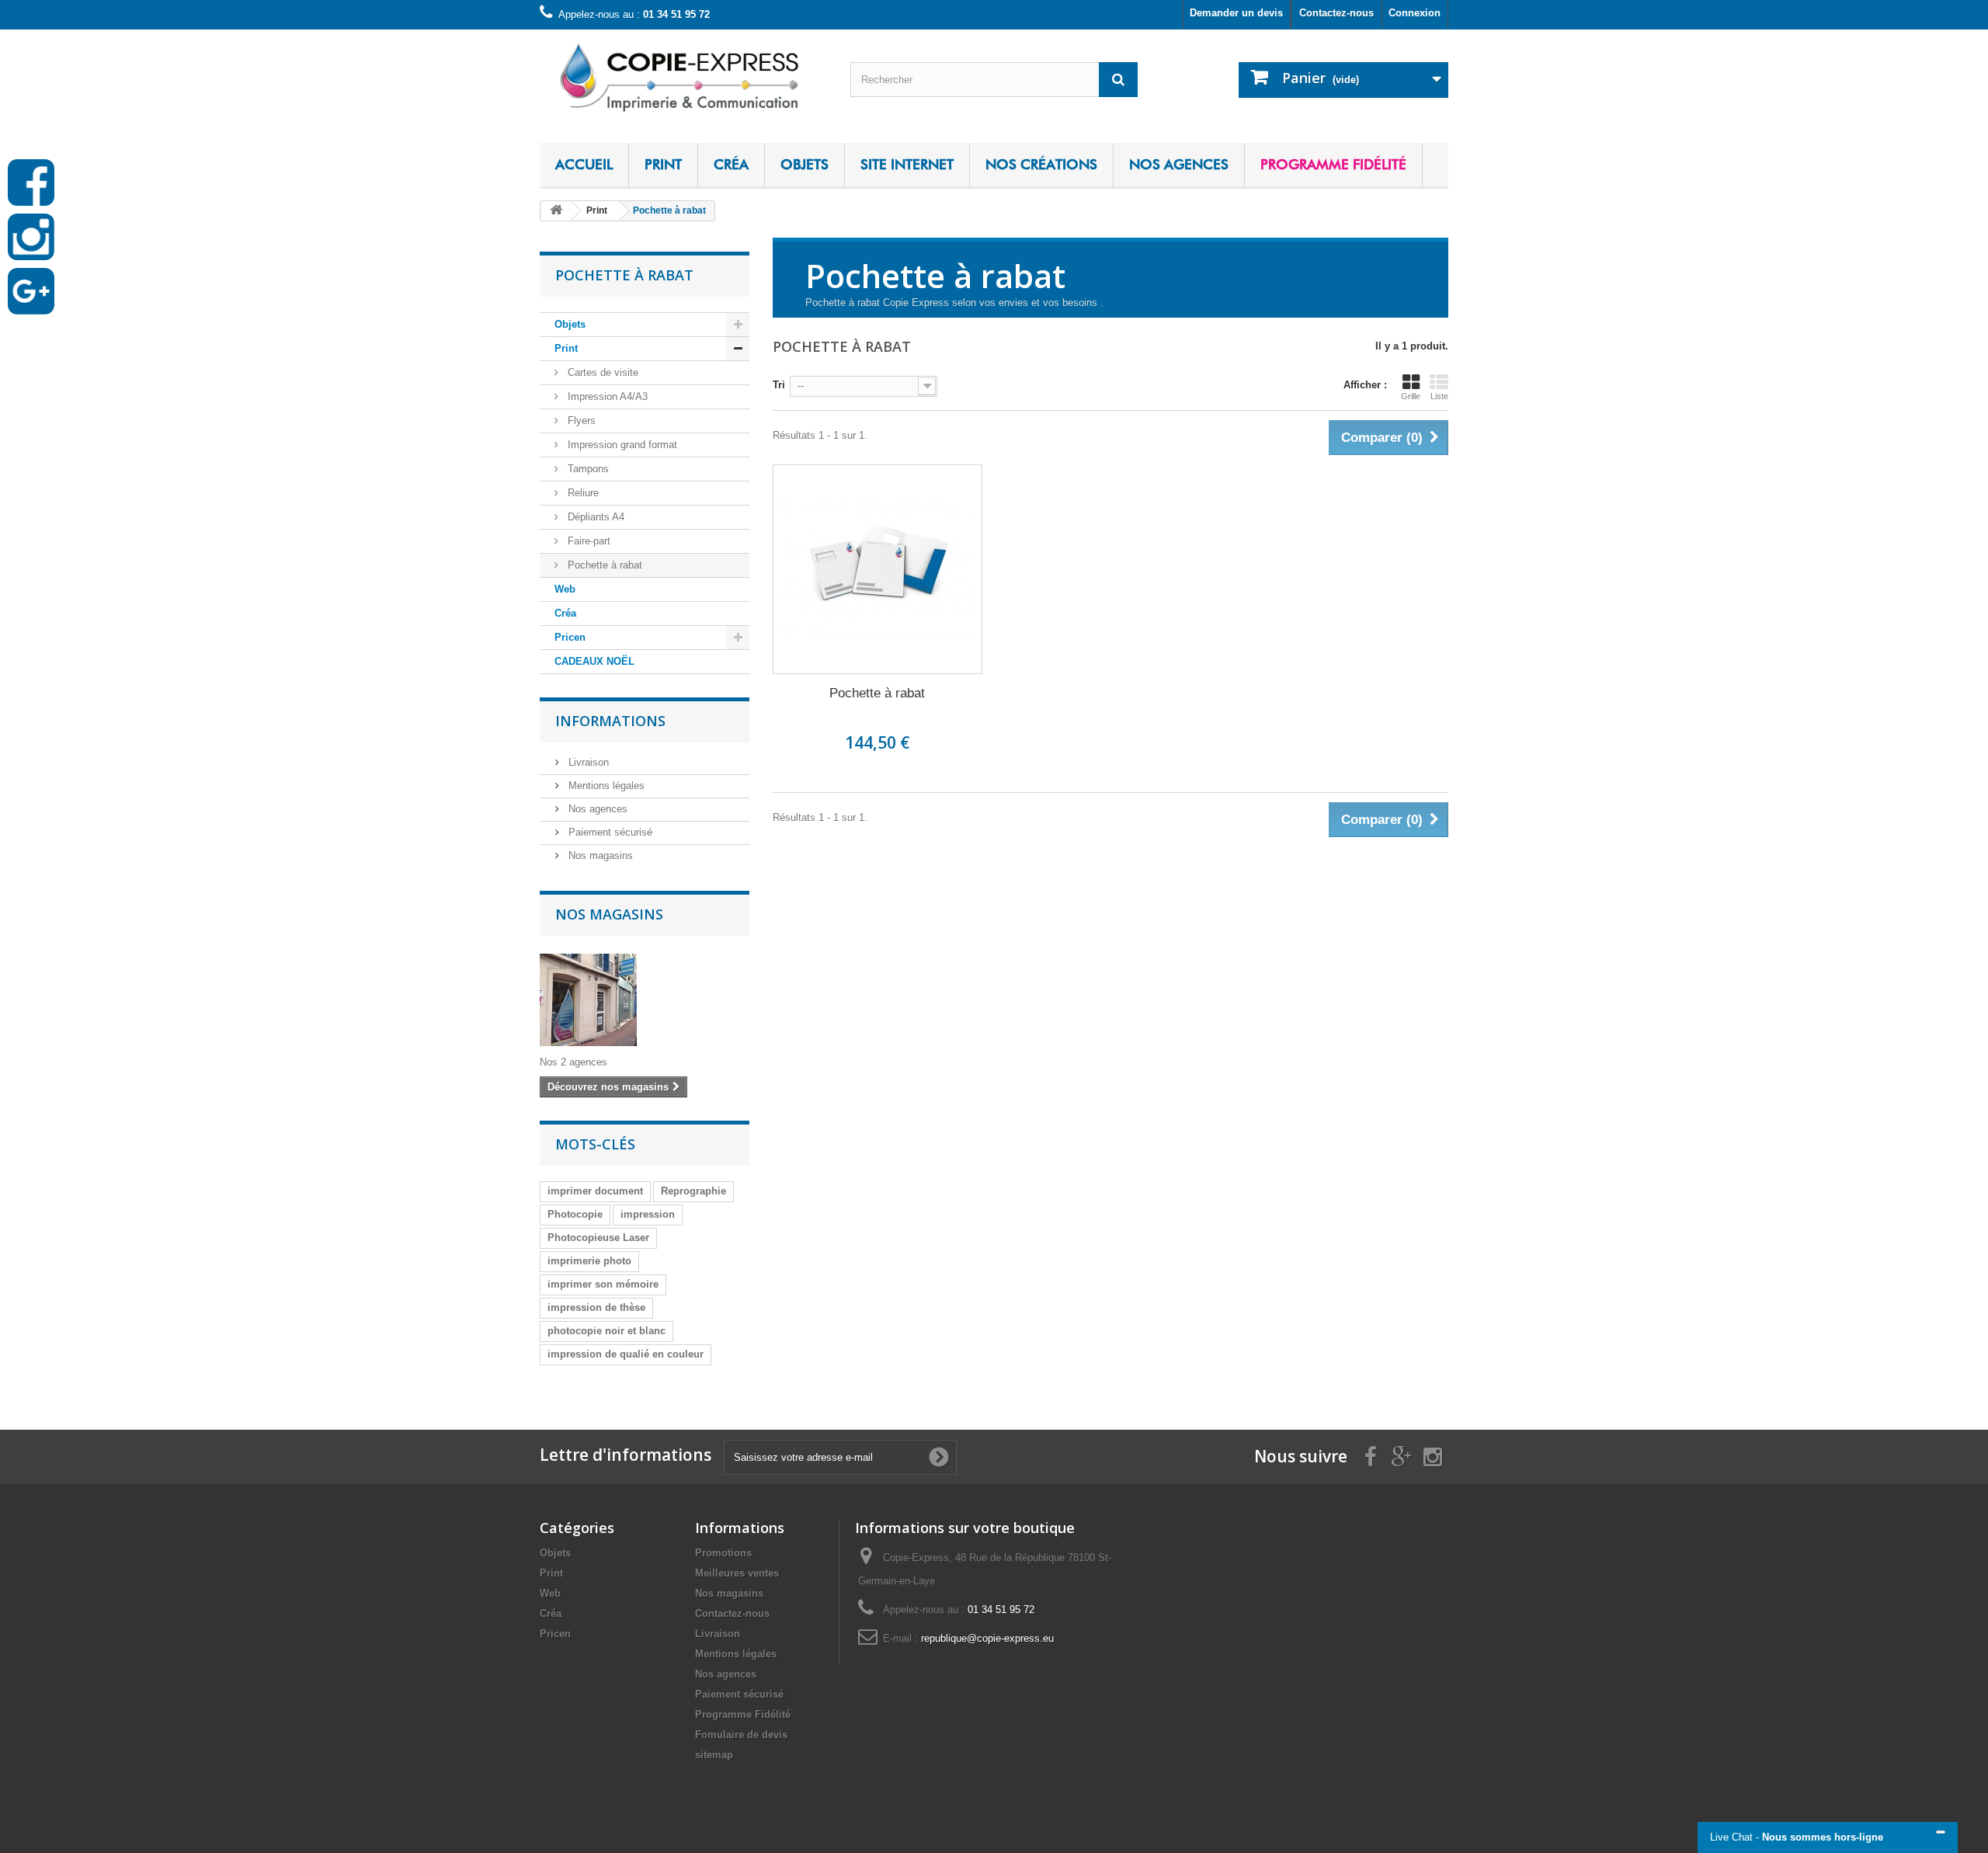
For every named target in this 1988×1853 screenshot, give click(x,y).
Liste (1439, 396)
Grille (1411, 396)
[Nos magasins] (645, 1000)
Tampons (587, 469)
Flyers (580, 421)
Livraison (587, 762)
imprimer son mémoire (603, 1284)
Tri (779, 385)
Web (565, 589)
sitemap (714, 1755)
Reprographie (693, 1191)
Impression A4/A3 (606, 396)
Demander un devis (1236, 13)
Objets (805, 164)
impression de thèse (596, 1307)
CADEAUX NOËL (594, 661)
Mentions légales (605, 786)
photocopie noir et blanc (606, 1331)
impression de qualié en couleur (626, 1354)
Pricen (570, 637)
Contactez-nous (1336, 13)
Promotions (723, 1553)
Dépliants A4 (594, 517)
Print (663, 164)
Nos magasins (599, 855)
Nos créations (1041, 164)
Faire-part (587, 541)
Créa (731, 164)
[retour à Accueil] (556, 211)
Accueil (584, 164)
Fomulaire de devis (741, 1735)
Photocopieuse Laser (598, 1238)
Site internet (907, 164)
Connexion (1415, 13)
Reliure (582, 493)
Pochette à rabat (603, 565)
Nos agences (1179, 164)
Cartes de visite (601, 372)
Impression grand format (621, 445)
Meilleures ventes (737, 1573)
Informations (610, 721)
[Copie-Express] (683, 75)
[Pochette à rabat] (878, 569)
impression (648, 1214)
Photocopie (575, 1214)
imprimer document (595, 1191)
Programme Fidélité (1333, 164)
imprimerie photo (589, 1261)
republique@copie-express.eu (987, 1638)
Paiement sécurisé (609, 832)
